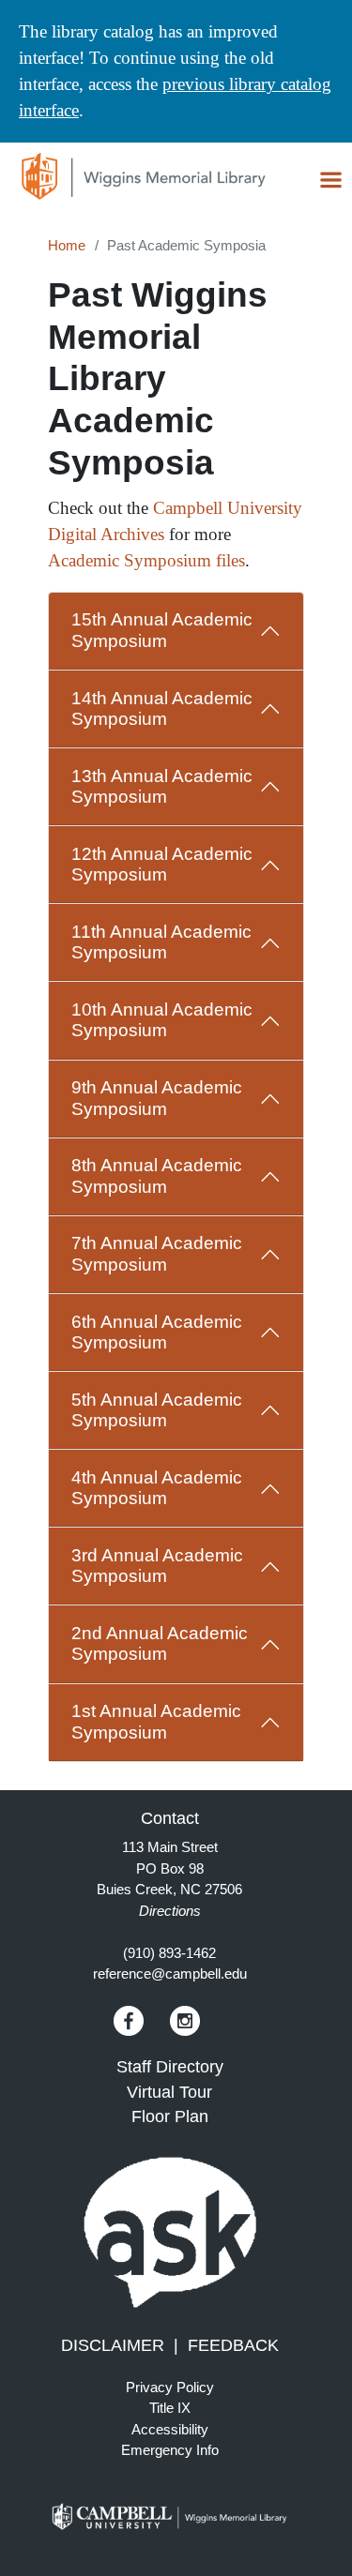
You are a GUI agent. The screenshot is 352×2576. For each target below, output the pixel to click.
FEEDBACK (233, 2345)
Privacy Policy (170, 2387)
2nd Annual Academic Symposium (160, 1643)
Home (67, 245)
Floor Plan (170, 2117)
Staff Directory (170, 2067)
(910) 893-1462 (169, 1953)
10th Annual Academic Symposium (162, 1020)
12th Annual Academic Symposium (162, 864)
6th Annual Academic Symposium (157, 1332)
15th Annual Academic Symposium (162, 630)
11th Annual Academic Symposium (161, 942)
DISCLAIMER (113, 2345)
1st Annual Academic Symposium (156, 1721)
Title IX (170, 2408)
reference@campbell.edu (170, 1973)
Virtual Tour (169, 2092)
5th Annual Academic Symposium (157, 1410)
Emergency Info (170, 2450)
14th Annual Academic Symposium (162, 708)
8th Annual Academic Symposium (157, 1175)
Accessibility (170, 2429)
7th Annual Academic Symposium (157, 1253)
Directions (170, 1911)
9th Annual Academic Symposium (157, 1098)
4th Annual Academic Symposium (157, 1488)
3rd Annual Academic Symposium (157, 1566)
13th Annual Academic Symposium (162, 786)
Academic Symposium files (146, 560)
